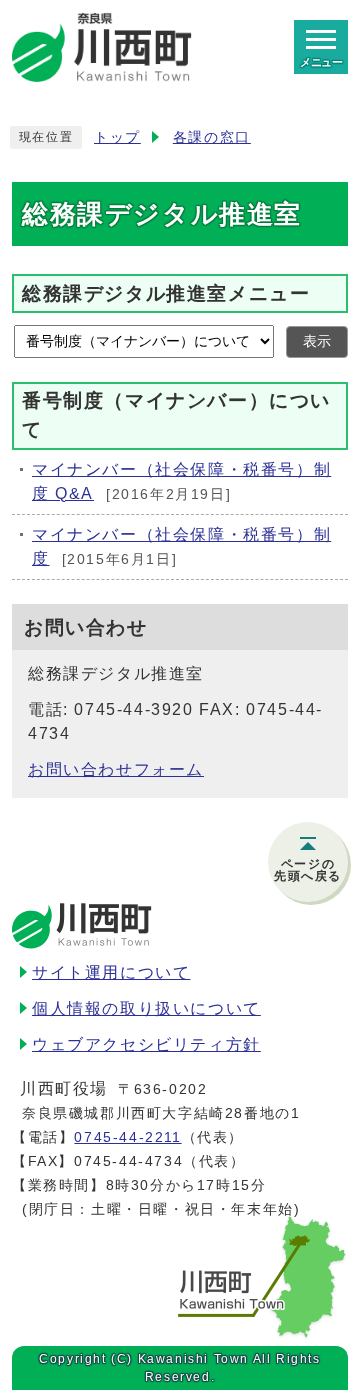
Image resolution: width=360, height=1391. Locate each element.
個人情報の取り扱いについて (146, 1008)
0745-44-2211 (127, 1137)
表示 (317, 341)
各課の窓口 (212, 137)
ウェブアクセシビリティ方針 (146, 1044)
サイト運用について (111, 972)
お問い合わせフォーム (116, 769)
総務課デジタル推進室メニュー (166, 292)
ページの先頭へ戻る (308, 870)
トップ (117, 137)
